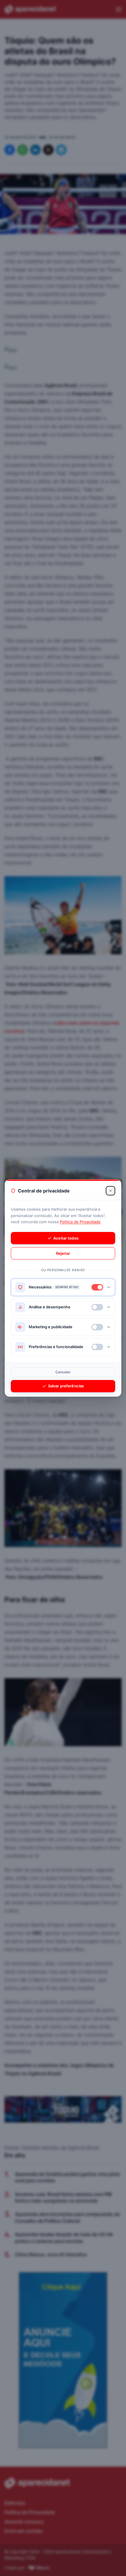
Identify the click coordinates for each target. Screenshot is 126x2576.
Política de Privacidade (80, 1222)
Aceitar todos (66, 1238)
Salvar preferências (66, 1386)
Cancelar (63, 1372)
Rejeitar (63, 1253)
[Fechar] (110, 1191)
